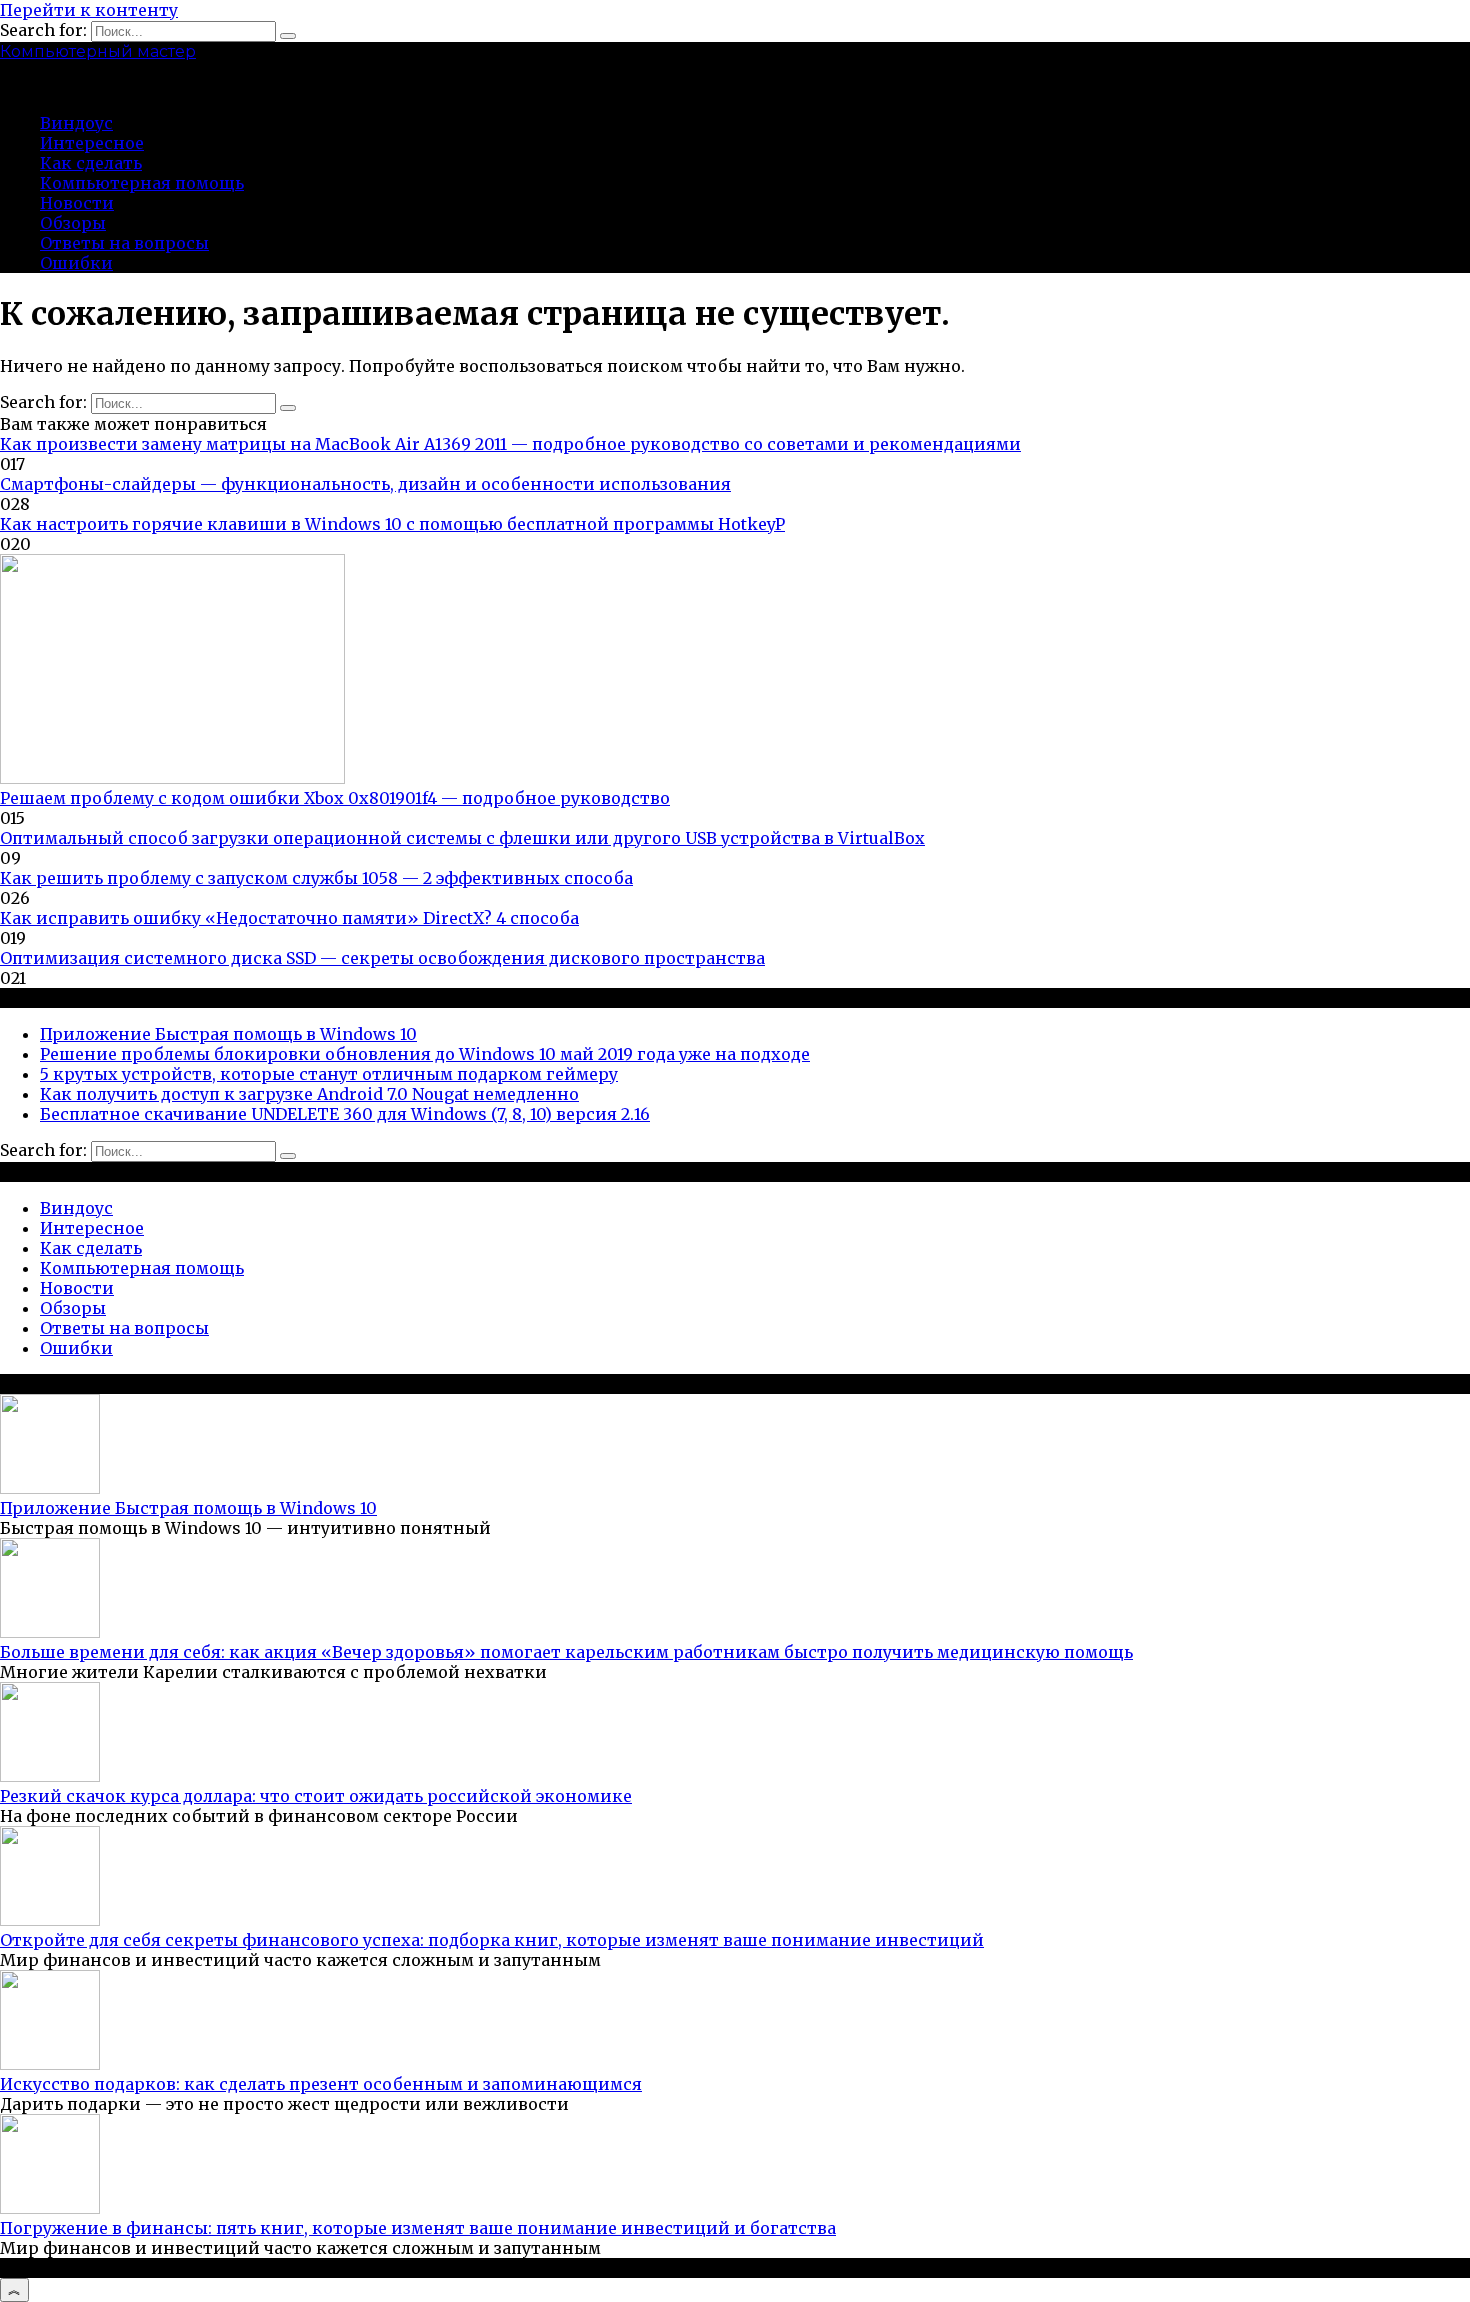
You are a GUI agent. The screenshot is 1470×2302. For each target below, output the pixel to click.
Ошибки (76, 263)
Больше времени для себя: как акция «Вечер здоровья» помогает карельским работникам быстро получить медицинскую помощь (566, 1652)
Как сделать (91, 163)
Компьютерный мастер (98, 51)
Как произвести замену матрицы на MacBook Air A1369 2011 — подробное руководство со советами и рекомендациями (510, 444)
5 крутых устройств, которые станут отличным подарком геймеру (329, 1074)
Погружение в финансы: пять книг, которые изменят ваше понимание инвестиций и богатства (418, 2228)
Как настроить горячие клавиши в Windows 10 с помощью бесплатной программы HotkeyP (392, 524)
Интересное (92, 143)
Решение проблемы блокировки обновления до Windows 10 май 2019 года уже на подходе (425, 1054)
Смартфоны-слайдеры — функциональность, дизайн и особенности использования (365, 484)
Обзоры (73, 223)
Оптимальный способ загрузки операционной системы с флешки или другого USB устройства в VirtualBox (462, 838)
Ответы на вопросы (124, 243)
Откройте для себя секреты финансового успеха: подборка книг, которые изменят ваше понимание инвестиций (492, 1940)
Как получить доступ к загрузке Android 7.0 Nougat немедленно (309, 1094)
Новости (77, 203)
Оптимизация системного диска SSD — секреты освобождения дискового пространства (382, 958)
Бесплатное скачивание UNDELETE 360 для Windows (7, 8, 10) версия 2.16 (345, 1114)
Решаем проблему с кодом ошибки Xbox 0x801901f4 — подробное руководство (335, 798)
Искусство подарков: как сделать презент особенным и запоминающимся (321, 2084)
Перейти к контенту (89, 10)
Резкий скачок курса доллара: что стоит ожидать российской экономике (316, 1796)
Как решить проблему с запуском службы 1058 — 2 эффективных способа (316, 878)
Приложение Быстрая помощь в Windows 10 (228, 1034)
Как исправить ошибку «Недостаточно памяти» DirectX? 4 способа (289, 918)
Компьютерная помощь (142, 183)
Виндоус (76, 123)
